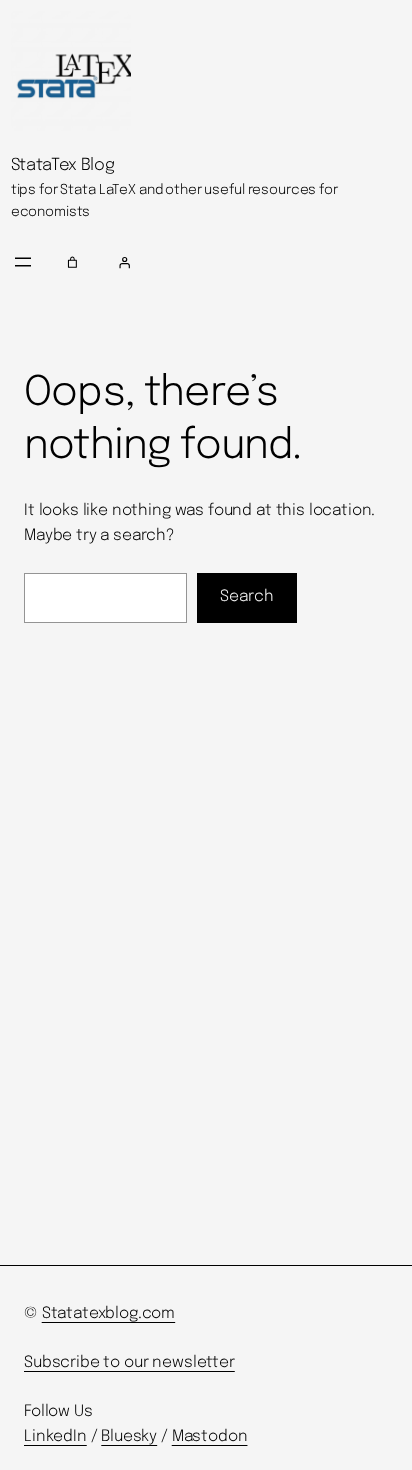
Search (247, 597)
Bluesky (129, 1437)
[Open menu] (23, 262)
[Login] (256, 262)
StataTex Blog (63, 165)
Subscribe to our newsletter (129, 1363)
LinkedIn (55, 1437)
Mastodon (210, 1437)
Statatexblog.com (109, 1314)
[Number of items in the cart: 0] (73, 262)
